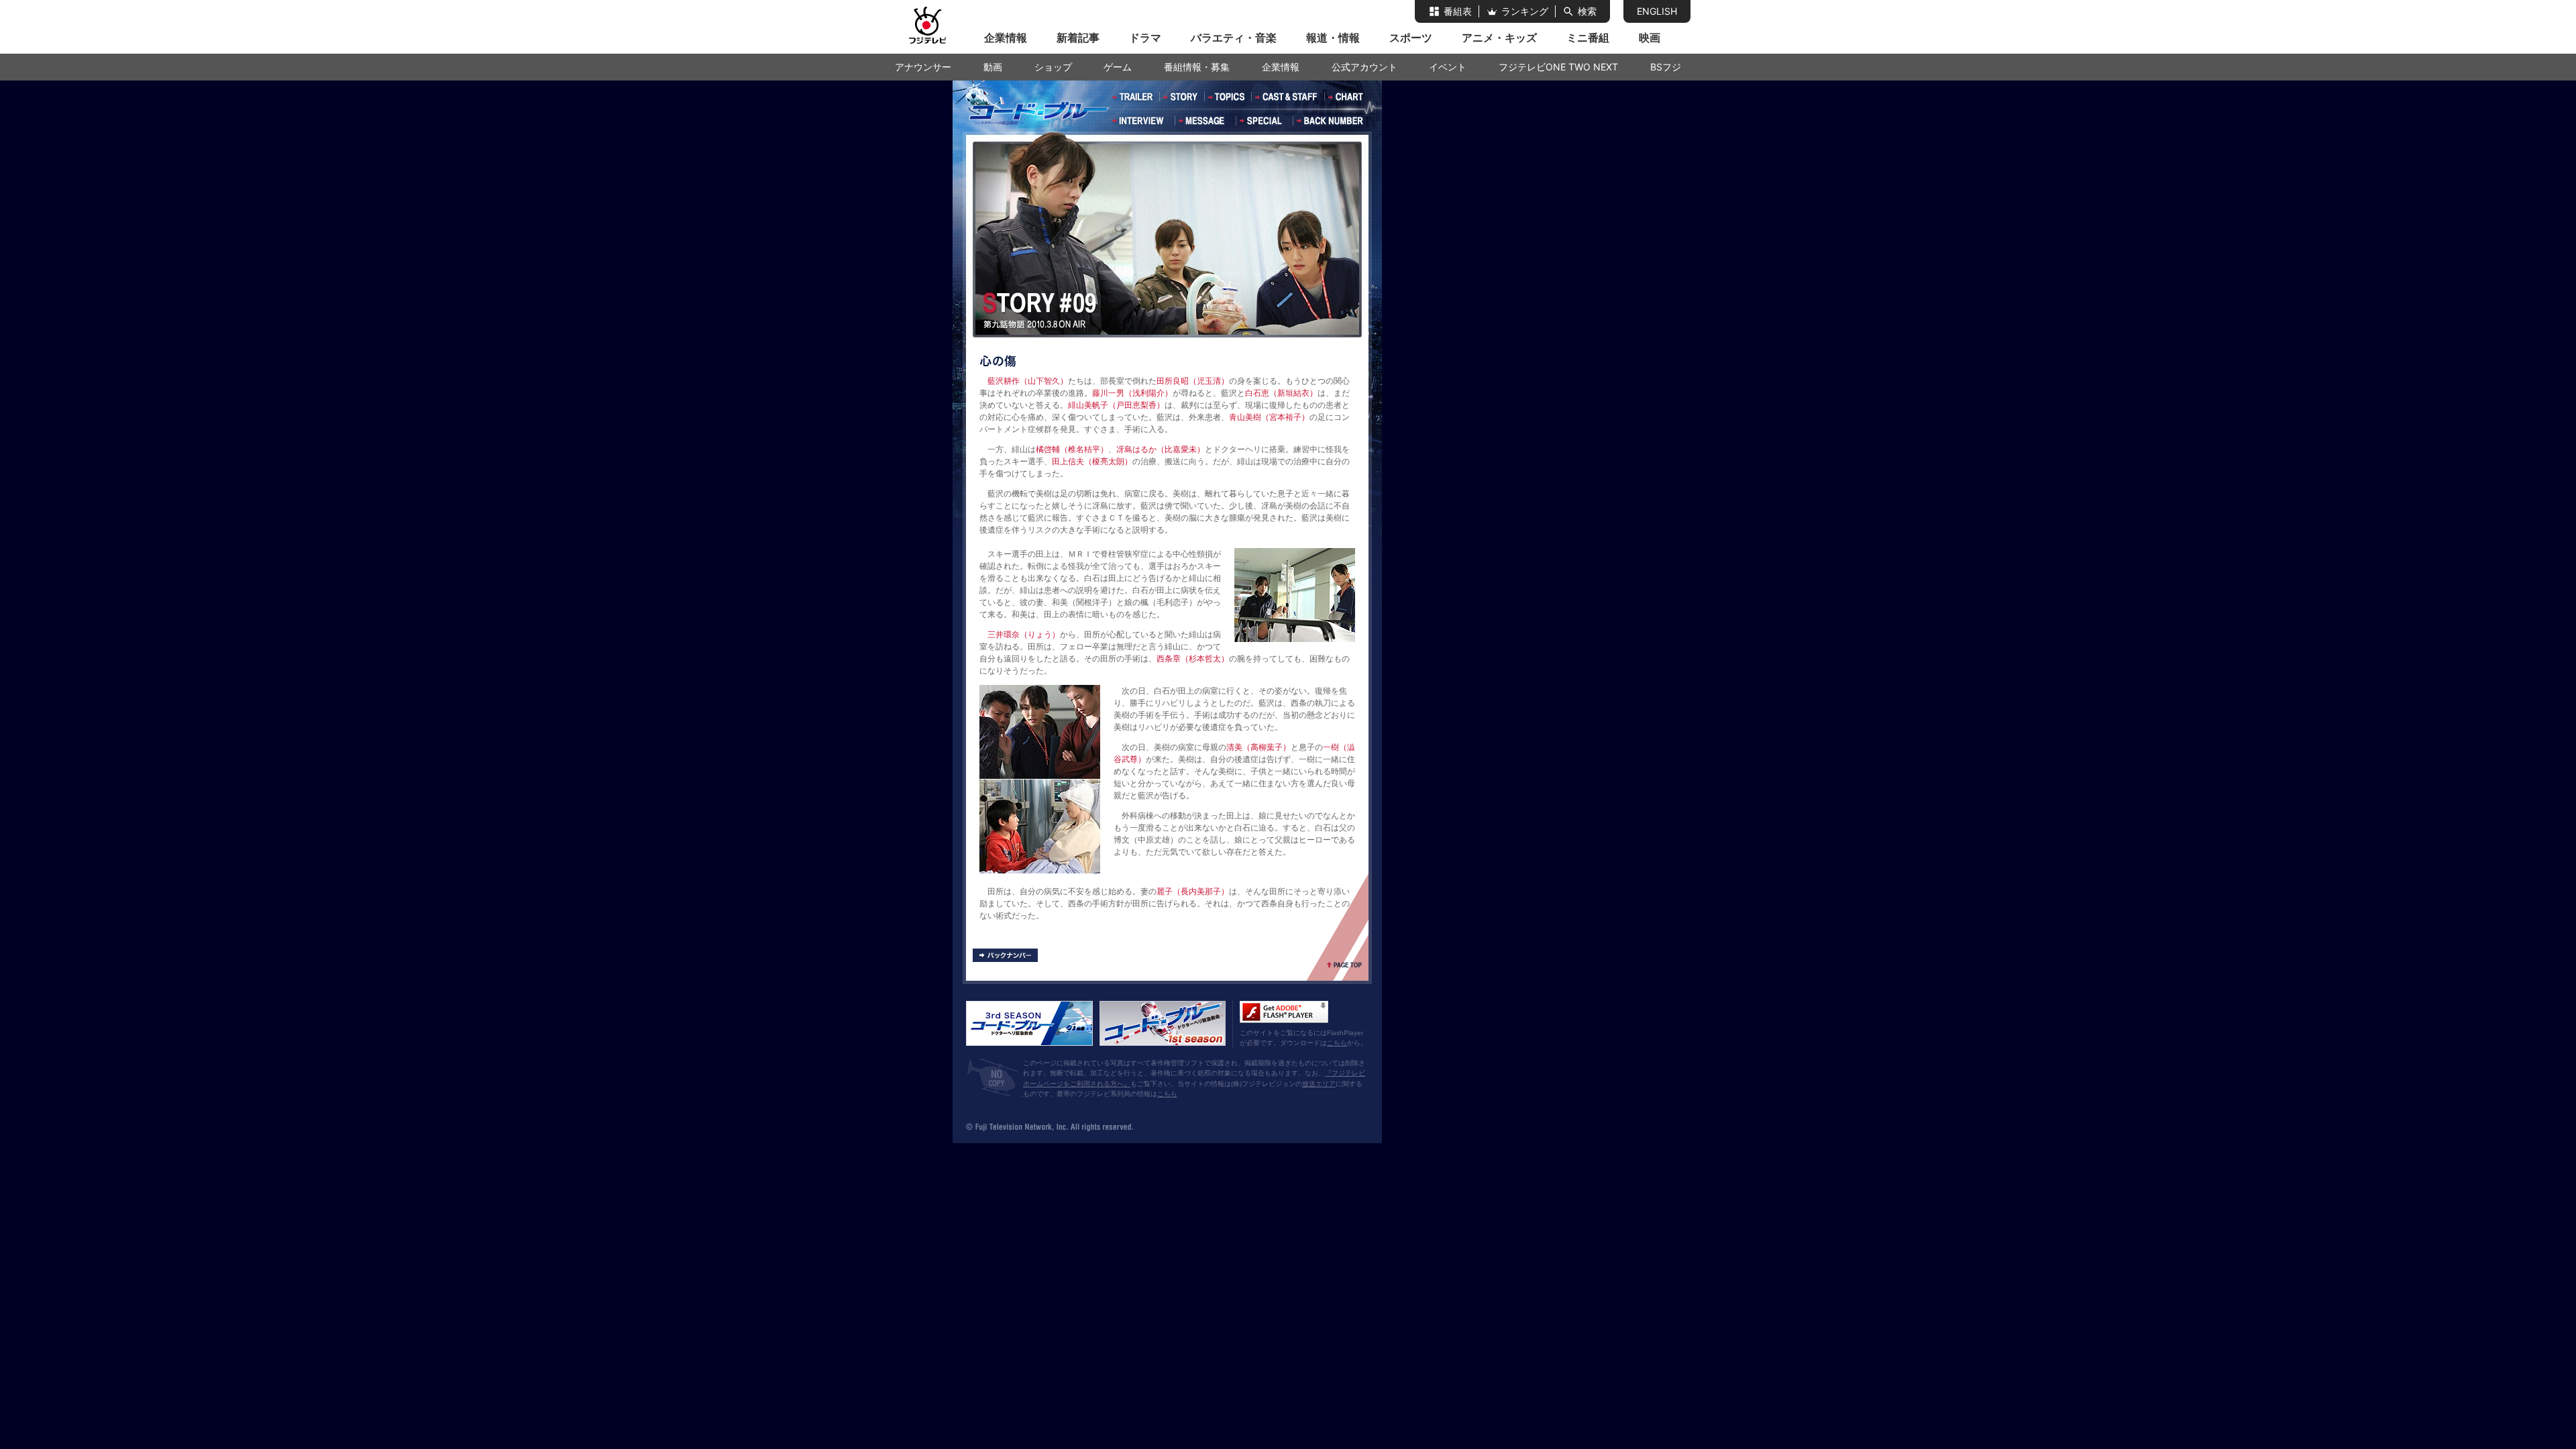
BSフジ (1666, 67)
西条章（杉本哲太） (1193, 659)
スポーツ (1411, 38)
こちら (1337, 1043)
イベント (1448, 67)
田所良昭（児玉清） (1193, 381)
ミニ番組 (1588, 38)
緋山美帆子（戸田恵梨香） (1116, 405)
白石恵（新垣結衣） (1281, 393)
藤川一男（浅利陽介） (1132, 393)
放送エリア (1319, 1084)
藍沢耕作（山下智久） (1028, 381)
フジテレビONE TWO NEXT (1558, 67)
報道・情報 (1333, 38)
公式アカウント (1364, 67)
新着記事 (1078, 38)
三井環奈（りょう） (1024, 635)
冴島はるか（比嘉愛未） (1161, 449)
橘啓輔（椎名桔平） (1072, 449)
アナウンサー (923, 67)
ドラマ (1145, 38)
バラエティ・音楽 (1234, 38)
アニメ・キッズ (1499, 38)
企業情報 (1006, 38)
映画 (1650, 38)
